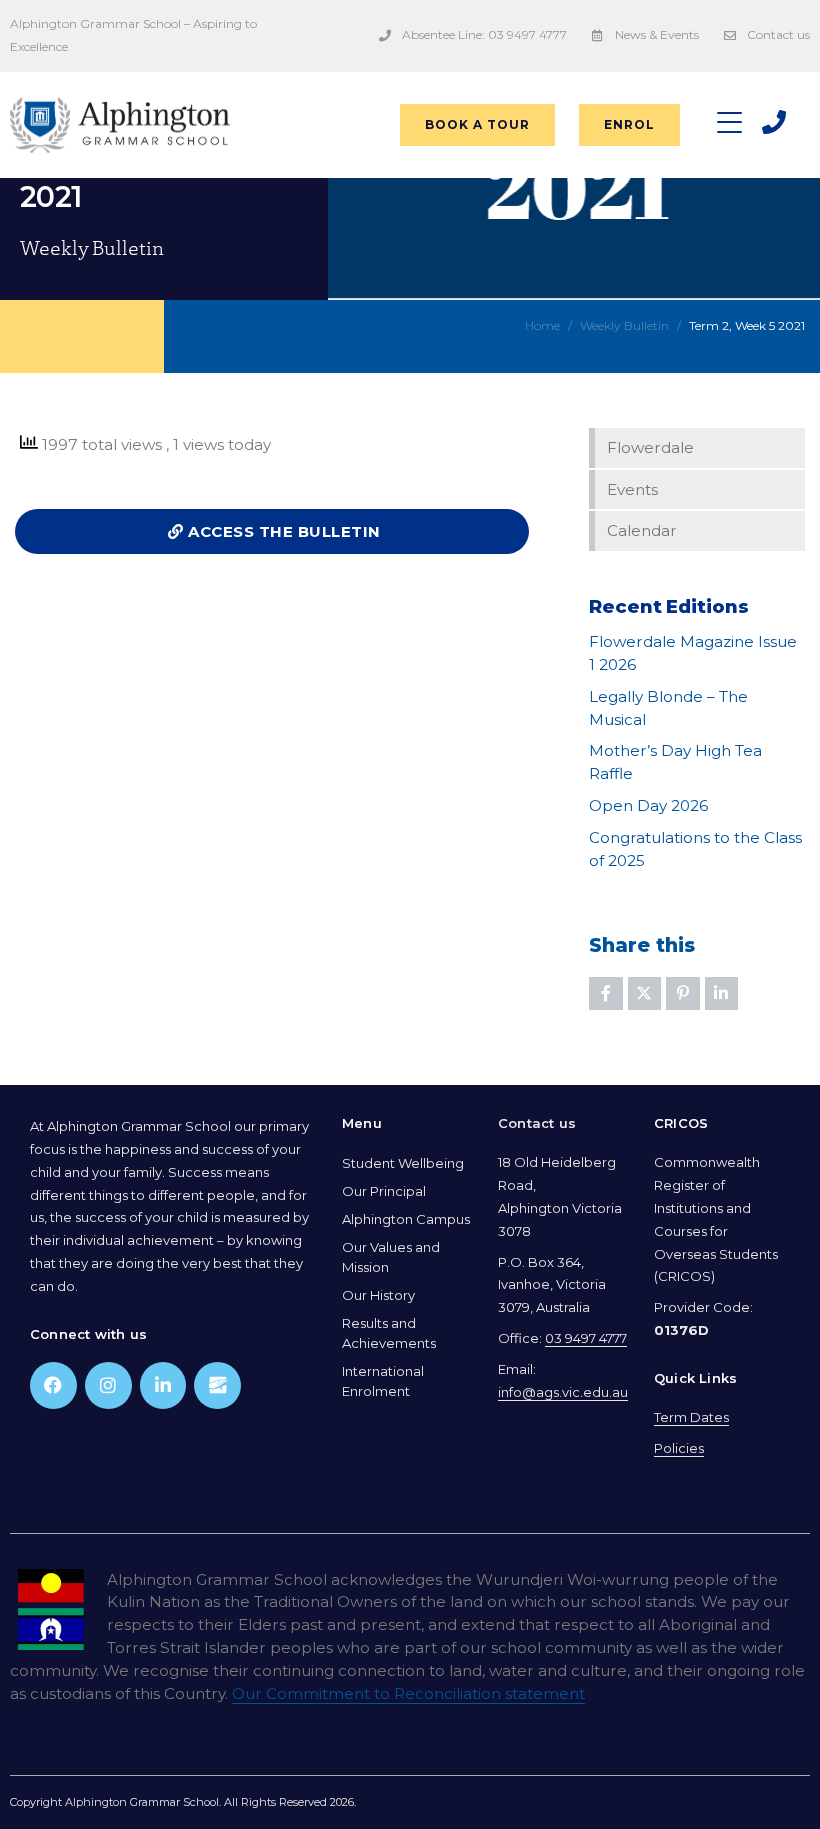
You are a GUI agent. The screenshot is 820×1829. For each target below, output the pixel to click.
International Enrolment (383, 1381)
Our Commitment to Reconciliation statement (408, 1693)
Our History (378, 1295)
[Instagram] (108, 1385)
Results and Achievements (389, 1333)
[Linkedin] (163, 1385)
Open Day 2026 (648, 805)
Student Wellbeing (403, 1163)
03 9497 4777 (586, 1338)
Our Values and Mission (391, 1257)
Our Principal (384, 1191)
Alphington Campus (406, 1219)
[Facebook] (53, 1385)
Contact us (537, 1123)
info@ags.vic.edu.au (563, 1392)
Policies (679, 1448)
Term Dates (691, 1417)
